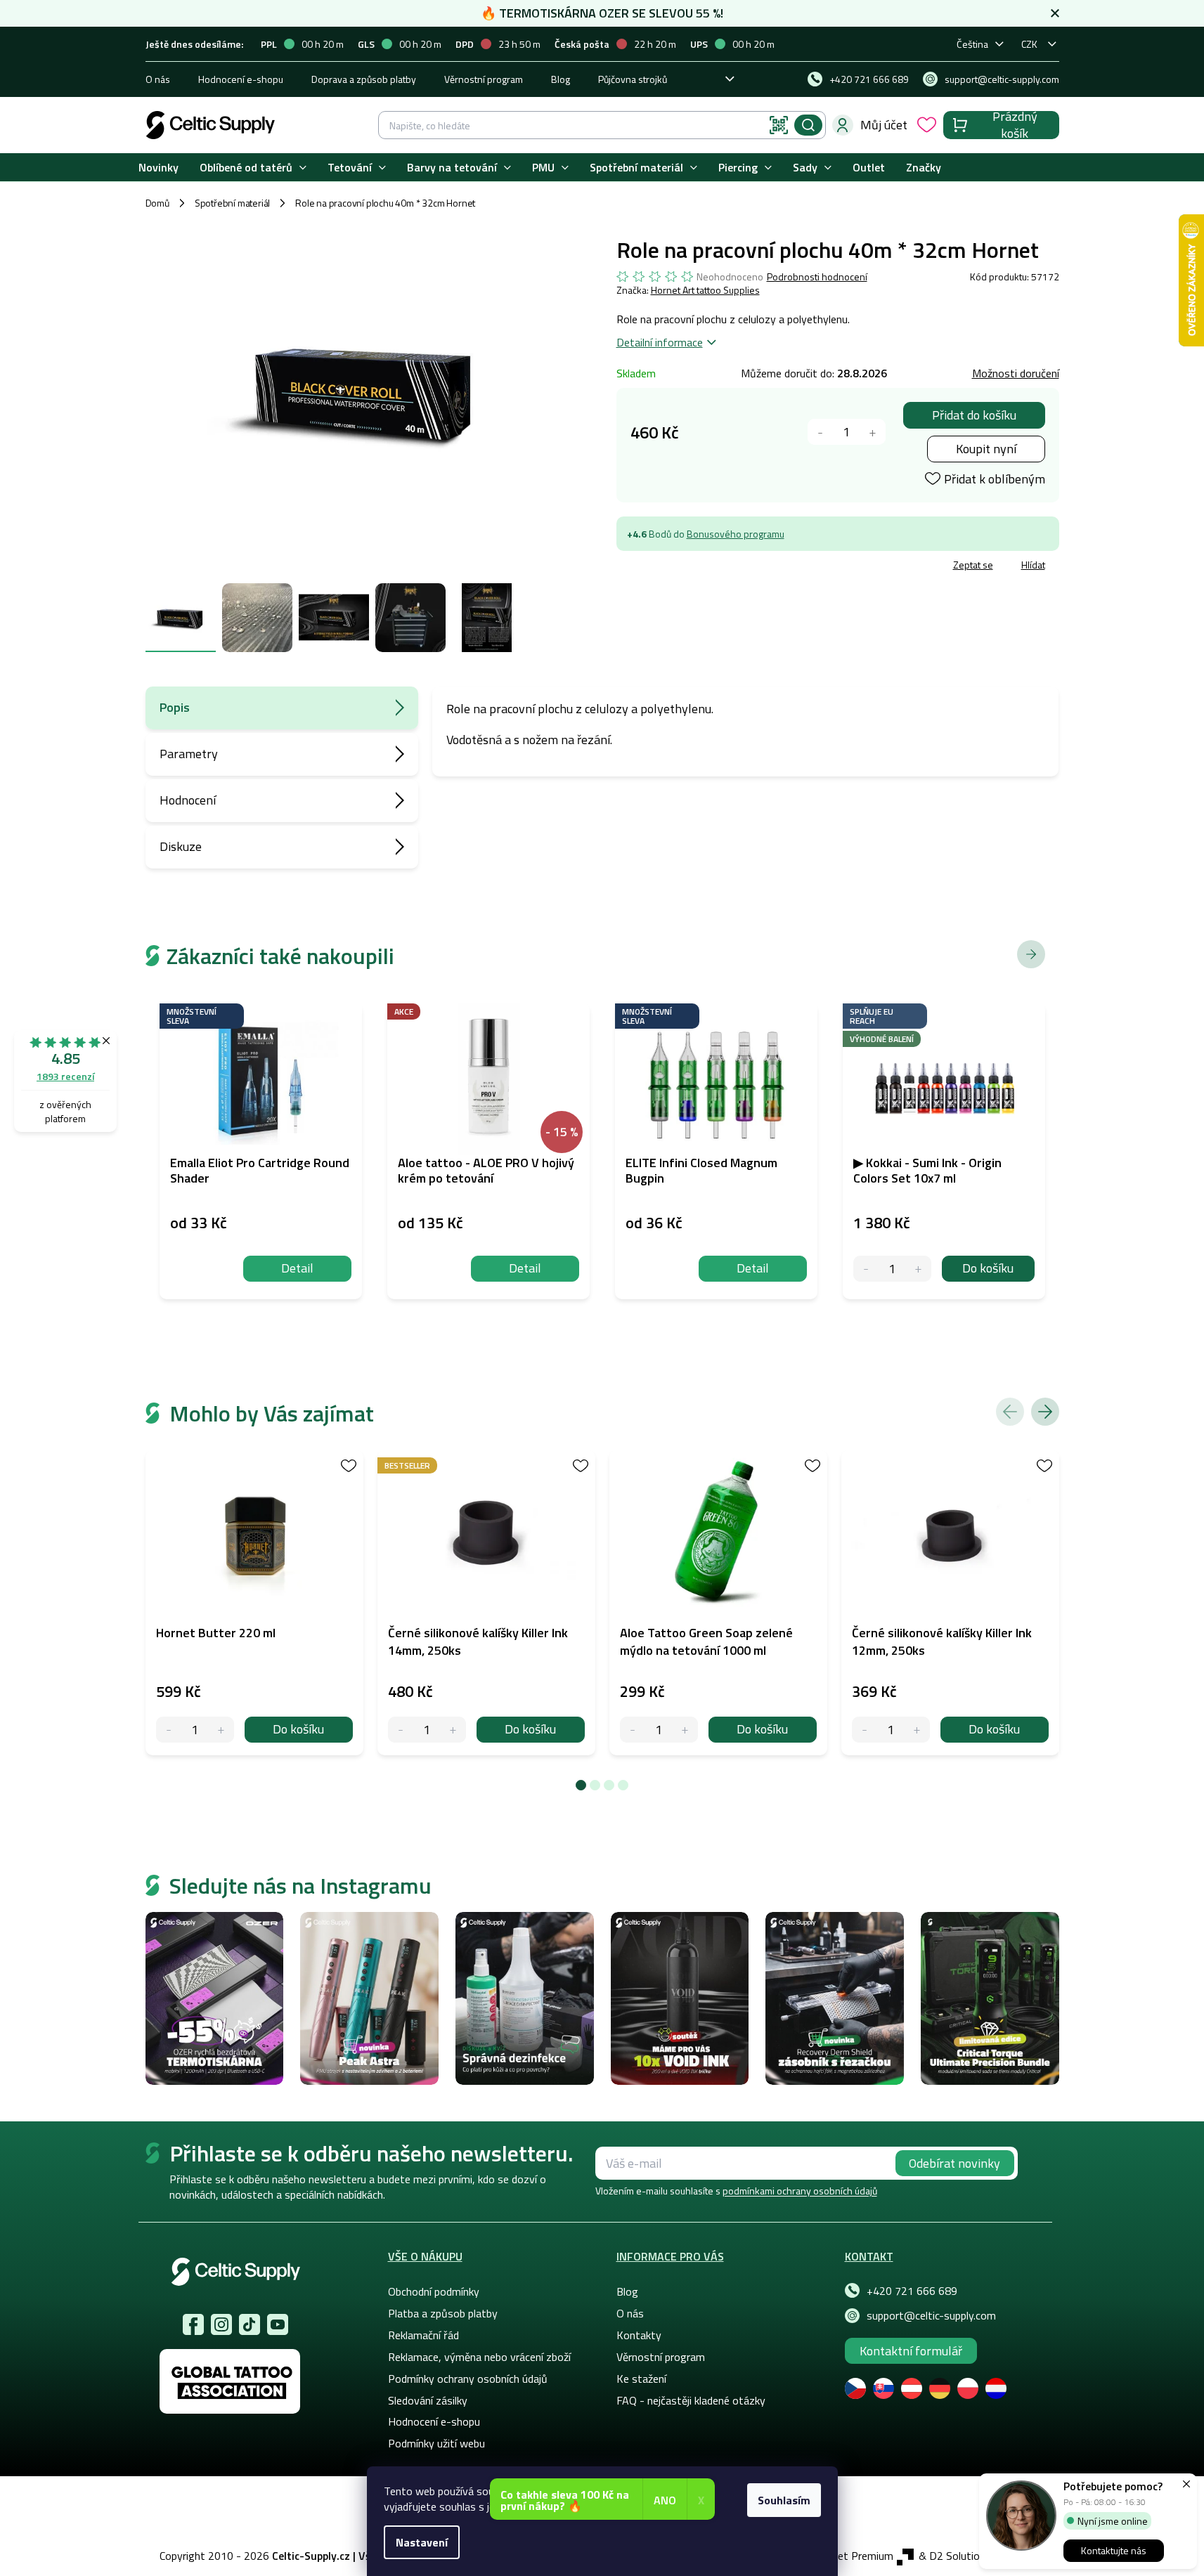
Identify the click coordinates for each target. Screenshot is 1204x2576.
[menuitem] (158, 168)
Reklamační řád (423, 2335)
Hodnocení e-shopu (241, 79)
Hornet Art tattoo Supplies (705, 290)
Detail (297, 1268)
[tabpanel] (254, 1603)
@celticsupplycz (250, 2324)
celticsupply (221, 2324)
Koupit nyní (986, 449)
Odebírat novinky (954, 2163)
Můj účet (884, 125)
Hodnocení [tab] (188, 800)
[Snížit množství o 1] (821, 432)
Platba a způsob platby (443, 2313)
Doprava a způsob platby (364, 79)
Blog (561, 79)
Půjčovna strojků (633, 79)
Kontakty (639, 2335)
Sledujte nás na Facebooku (193, 2324)
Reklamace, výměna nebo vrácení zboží (479, 2357)
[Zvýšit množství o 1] (873, 432)
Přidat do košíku (974, 415)
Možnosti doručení (1016, 373)
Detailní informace (660, 342)
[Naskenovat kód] (779, 125)
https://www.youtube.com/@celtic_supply (278, 2324)
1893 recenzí (65, 1076)
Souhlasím (784, 2500)
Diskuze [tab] (181, 846)
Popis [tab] (175, 707)
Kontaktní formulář (911, 2351)
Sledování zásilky (428, 2400)
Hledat (808, 125)
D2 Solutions (960, 2556)
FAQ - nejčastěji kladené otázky (691, 2400)
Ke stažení (641, 2379)
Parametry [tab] (189, 754)
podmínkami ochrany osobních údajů (800, 2191)
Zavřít (698, 567)
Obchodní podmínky (434, 2291)
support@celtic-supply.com (931, 2315)
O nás (158, 79)
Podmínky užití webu (436, 2443)
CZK (1029, 44)
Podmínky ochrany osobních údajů (468, 2379)
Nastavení (422, 2542)
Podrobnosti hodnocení (817, 277)
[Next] (1045, 1412)
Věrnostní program (484, 79)
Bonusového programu (736, 534)
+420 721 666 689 (912, 2291)
